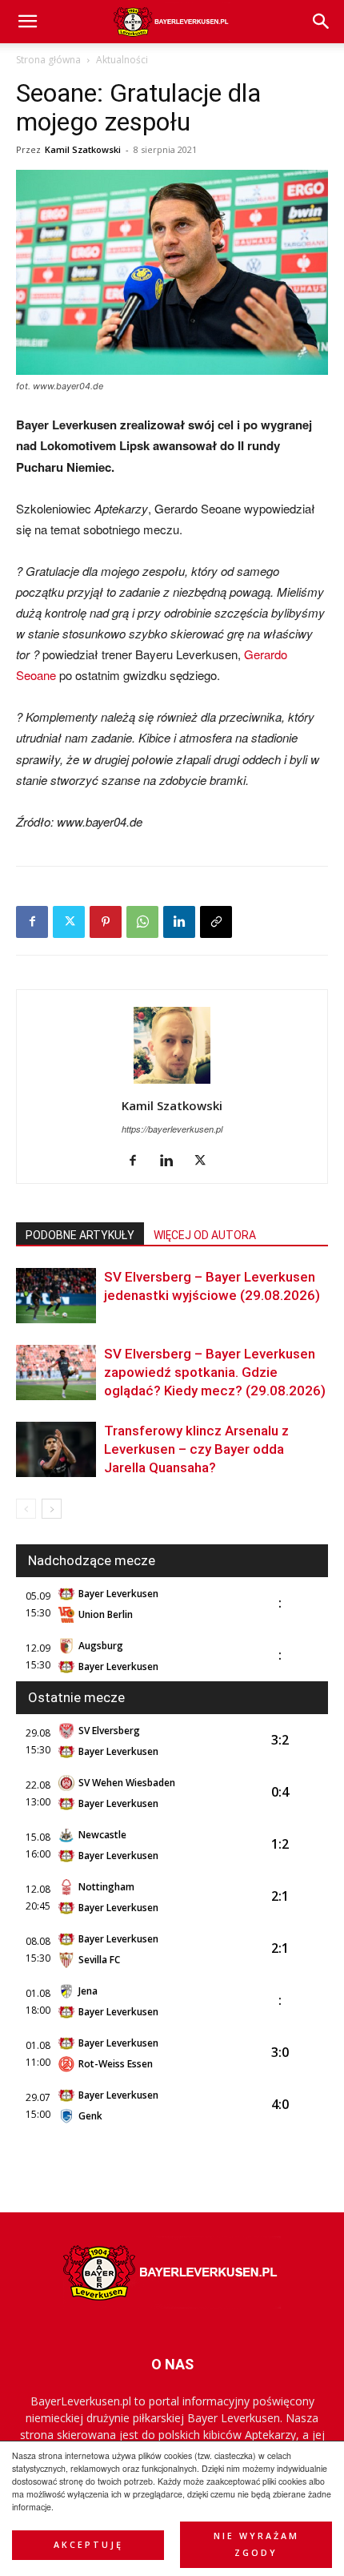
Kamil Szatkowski (83, 149)
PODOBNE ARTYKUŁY (80, 1235)
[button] (322, 22)
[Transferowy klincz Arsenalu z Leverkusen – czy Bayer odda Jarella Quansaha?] (56, 1449)
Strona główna (48, 60)
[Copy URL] (216, 922)
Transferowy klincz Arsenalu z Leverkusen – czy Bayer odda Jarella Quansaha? (196, 1449)
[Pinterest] (106, 922)
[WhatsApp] (142, 922)
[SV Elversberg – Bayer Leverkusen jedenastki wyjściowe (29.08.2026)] (56, 1296)
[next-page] (52, 1509)
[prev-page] (26, 1509)
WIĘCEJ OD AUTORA (205, 1235)
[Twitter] (69, 922)
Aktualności (122, 60)
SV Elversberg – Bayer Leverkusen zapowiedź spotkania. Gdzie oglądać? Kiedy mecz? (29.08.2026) (215, 1372)
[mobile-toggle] (27, 22)
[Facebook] (32, 922)
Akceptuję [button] (88, 2545)
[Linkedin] (179, 922)
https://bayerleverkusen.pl (172, 1129)
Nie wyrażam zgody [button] (256, 2544)
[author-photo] (172, 1083)
